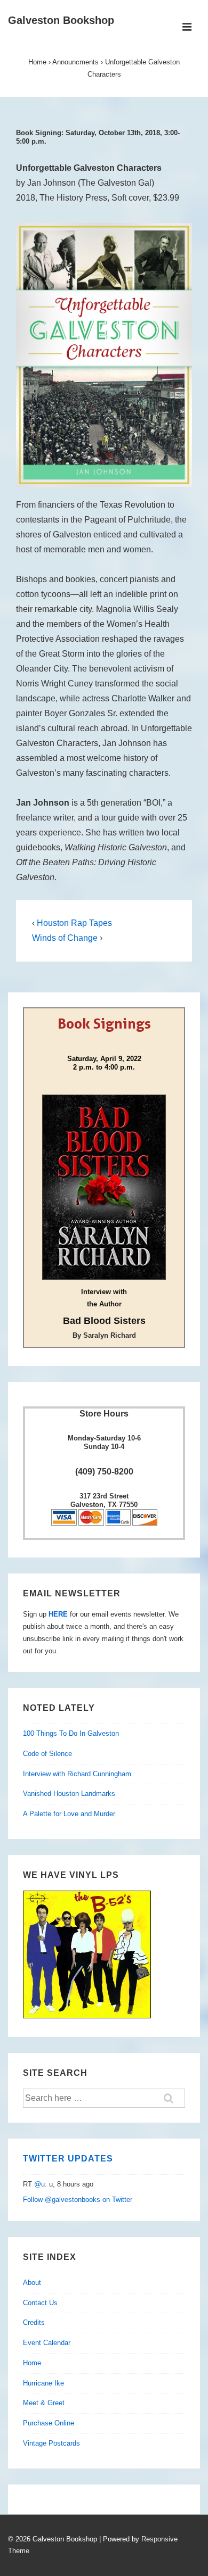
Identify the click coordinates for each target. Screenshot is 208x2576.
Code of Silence (47, 1754)
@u (39, 2184)
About (32, 2283)
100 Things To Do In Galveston (71, 1733)
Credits (34, 2322)
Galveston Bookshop (61, 20)
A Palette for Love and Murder (69, 1814)
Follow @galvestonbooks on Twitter (78, 2200)
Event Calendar (47, 2343)
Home (32, 2363)
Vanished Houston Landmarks (69, 1794)
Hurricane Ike (43, 2383)
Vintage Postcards (51, 2443)
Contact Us (40, 2303)
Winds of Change (65, 938)
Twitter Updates (68, 2159)
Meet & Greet (44, 2403)
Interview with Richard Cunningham (77, 1774)
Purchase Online (49, 2423)
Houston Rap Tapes (74, 923)
